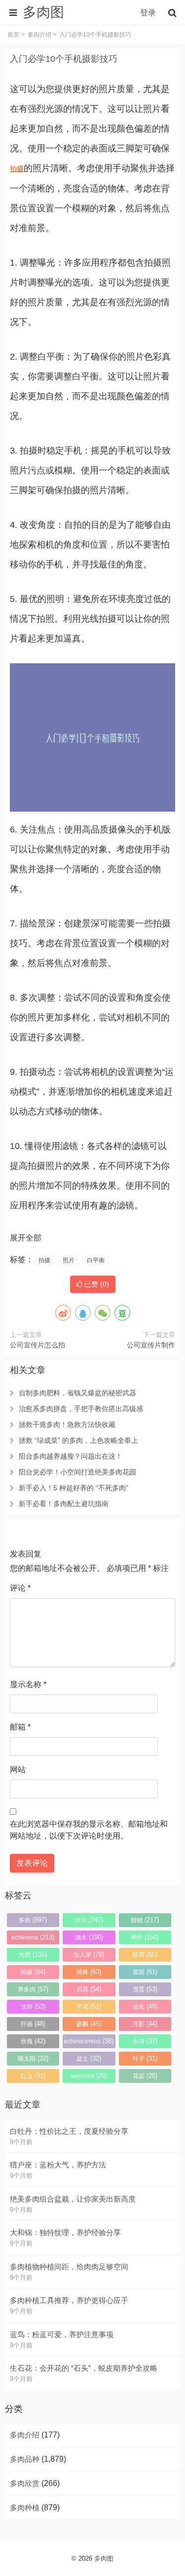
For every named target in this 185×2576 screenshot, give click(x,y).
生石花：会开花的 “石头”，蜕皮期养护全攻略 (84, 2368)
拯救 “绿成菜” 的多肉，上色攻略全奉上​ (78, 1440)
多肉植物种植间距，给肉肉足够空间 (69, 2267)
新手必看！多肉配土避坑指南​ (64, 1504)
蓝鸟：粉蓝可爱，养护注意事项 (62, 2334)
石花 (89, 1989)
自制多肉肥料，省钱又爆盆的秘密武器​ (77, 1393)
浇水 (89, 1937)
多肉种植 (25, 2507)
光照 (33, 1955)
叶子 (145, 2058)
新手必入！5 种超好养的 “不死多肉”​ (74, 1488)
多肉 (33, 1920)
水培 (145, 2041)
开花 (89, 2006)
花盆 (145, 2076)
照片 (69, 1260)
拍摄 (17, 169)
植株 (89, 1972)
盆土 (89, 2058)
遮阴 (145, 1972)
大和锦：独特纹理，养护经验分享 (65, 2232)
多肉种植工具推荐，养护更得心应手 (69, 2300)
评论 (20, 1588)
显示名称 (28, 1684)
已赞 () (96, 1284)
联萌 (145, 1955)
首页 (13, 35)
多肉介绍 (39, 35)
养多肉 (33, 1989)
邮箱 (20, 1727)
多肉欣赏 (25, 2483)
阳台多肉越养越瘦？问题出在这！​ (71, 1456)
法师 (33, 2006)
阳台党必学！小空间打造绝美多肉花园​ (77, 1472)
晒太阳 (33, 2058)
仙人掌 (89, 1955)
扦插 (33, 2024)
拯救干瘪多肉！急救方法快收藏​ (67, 1425)
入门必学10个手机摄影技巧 (64, 59)
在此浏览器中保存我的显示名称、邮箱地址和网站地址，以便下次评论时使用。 (89, 1830)
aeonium (89, 2076)
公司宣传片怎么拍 (37, 1345)
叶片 (89, 1920)
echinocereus (89, 2041)
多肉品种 (25, 2459)
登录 (148, 13)
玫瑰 (33, 2041)
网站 (18, 1770)
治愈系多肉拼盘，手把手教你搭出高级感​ (81, 1409)
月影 (145, 2024)
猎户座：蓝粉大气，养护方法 (58, 2165)
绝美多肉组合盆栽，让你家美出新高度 (73, 2199)
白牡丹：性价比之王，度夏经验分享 (69, 2131)
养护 (145, 1937)
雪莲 (145, 1989)
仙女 (145, 2006)
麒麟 (89, 2024)
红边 (33, 2076)
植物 (145, 1920)
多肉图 (104, 2558)
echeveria (33, 1937)
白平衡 (96, 1260)
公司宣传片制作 (151, 1345)
